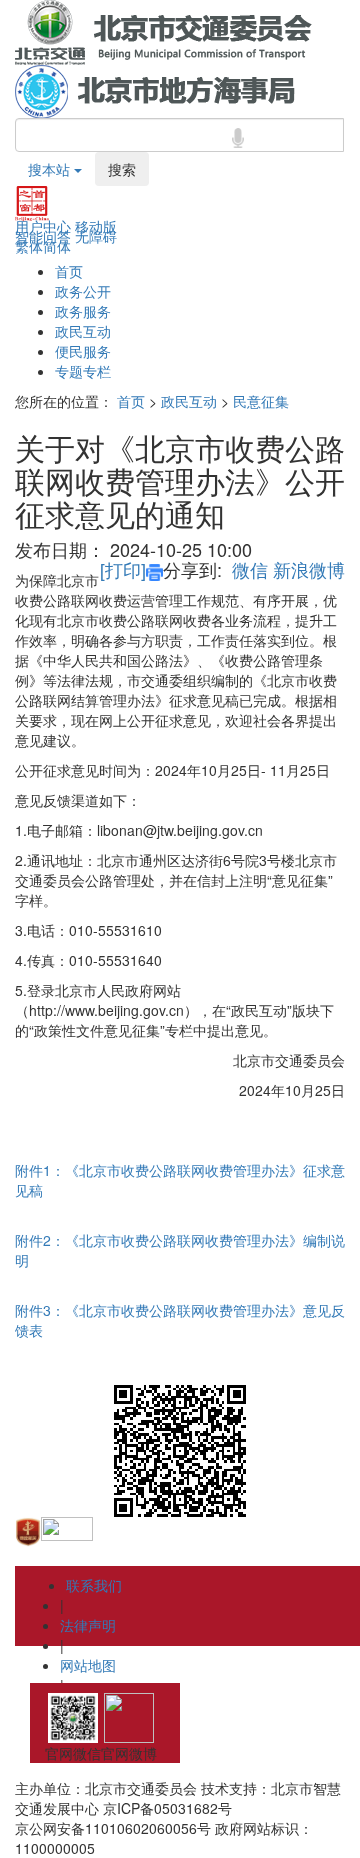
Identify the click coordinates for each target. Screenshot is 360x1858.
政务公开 (83, 291)
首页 (69, 271)
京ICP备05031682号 (167, 1808)
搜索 (122, 169)
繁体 (29, 246)
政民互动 (83, 331)
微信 (250, 569)
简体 (57, 246)
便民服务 (83, 351)
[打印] (123, 569)
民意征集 (261, 401)
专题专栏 (83, 371)
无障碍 (96, 236)
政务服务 (83, 311)
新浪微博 (309, 569)
